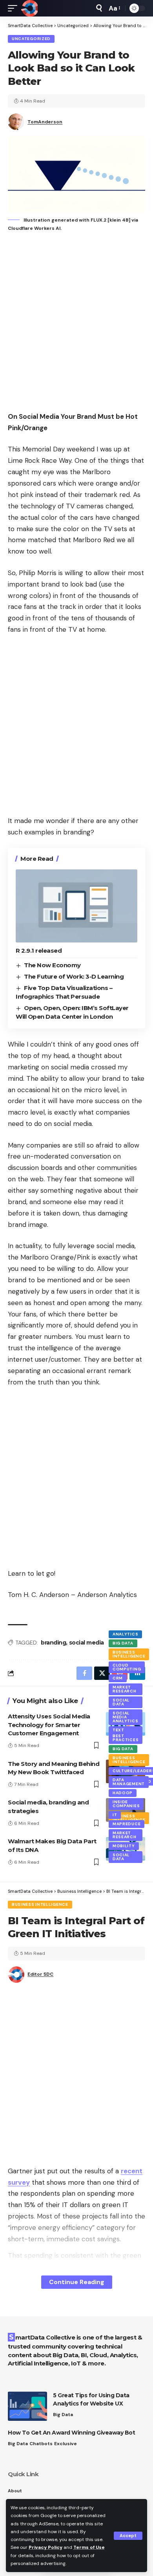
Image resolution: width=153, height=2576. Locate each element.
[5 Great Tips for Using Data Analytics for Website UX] (27, 2406)
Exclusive (66, 2444)
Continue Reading (77, 2282)
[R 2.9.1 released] (76, 906)
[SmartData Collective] (29, 8)
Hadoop (123, 1793)
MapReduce (127, 1824)
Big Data (123, 1643)
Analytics (125, 1634)
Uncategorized (31, 39)
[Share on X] (102, 1673)
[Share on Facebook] (84, 1673)
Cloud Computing (127, 1667)
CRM (118, 1678)
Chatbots (41, 2444)
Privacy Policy (46, 2547)
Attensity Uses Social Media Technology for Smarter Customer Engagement (49, 1725)
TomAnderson (45, 122)
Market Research (125, 1689)
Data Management (129, 1782)
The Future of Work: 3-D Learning (74, 976)
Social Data (121, 1702)
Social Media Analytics (125, 1717)
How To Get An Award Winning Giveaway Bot (71, 2433)
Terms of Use (89, 2547)
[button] (128, 2536)
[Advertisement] (76, 323)
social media (87, 1643)
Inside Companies (126, 1804)
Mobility (124, 1846)
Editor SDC (40, 1974)
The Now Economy (52, 965)
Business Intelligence (129, 1654)
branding (53, 1643)
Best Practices (126, 1738)
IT (115, 1815)
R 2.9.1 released (39, 951)
